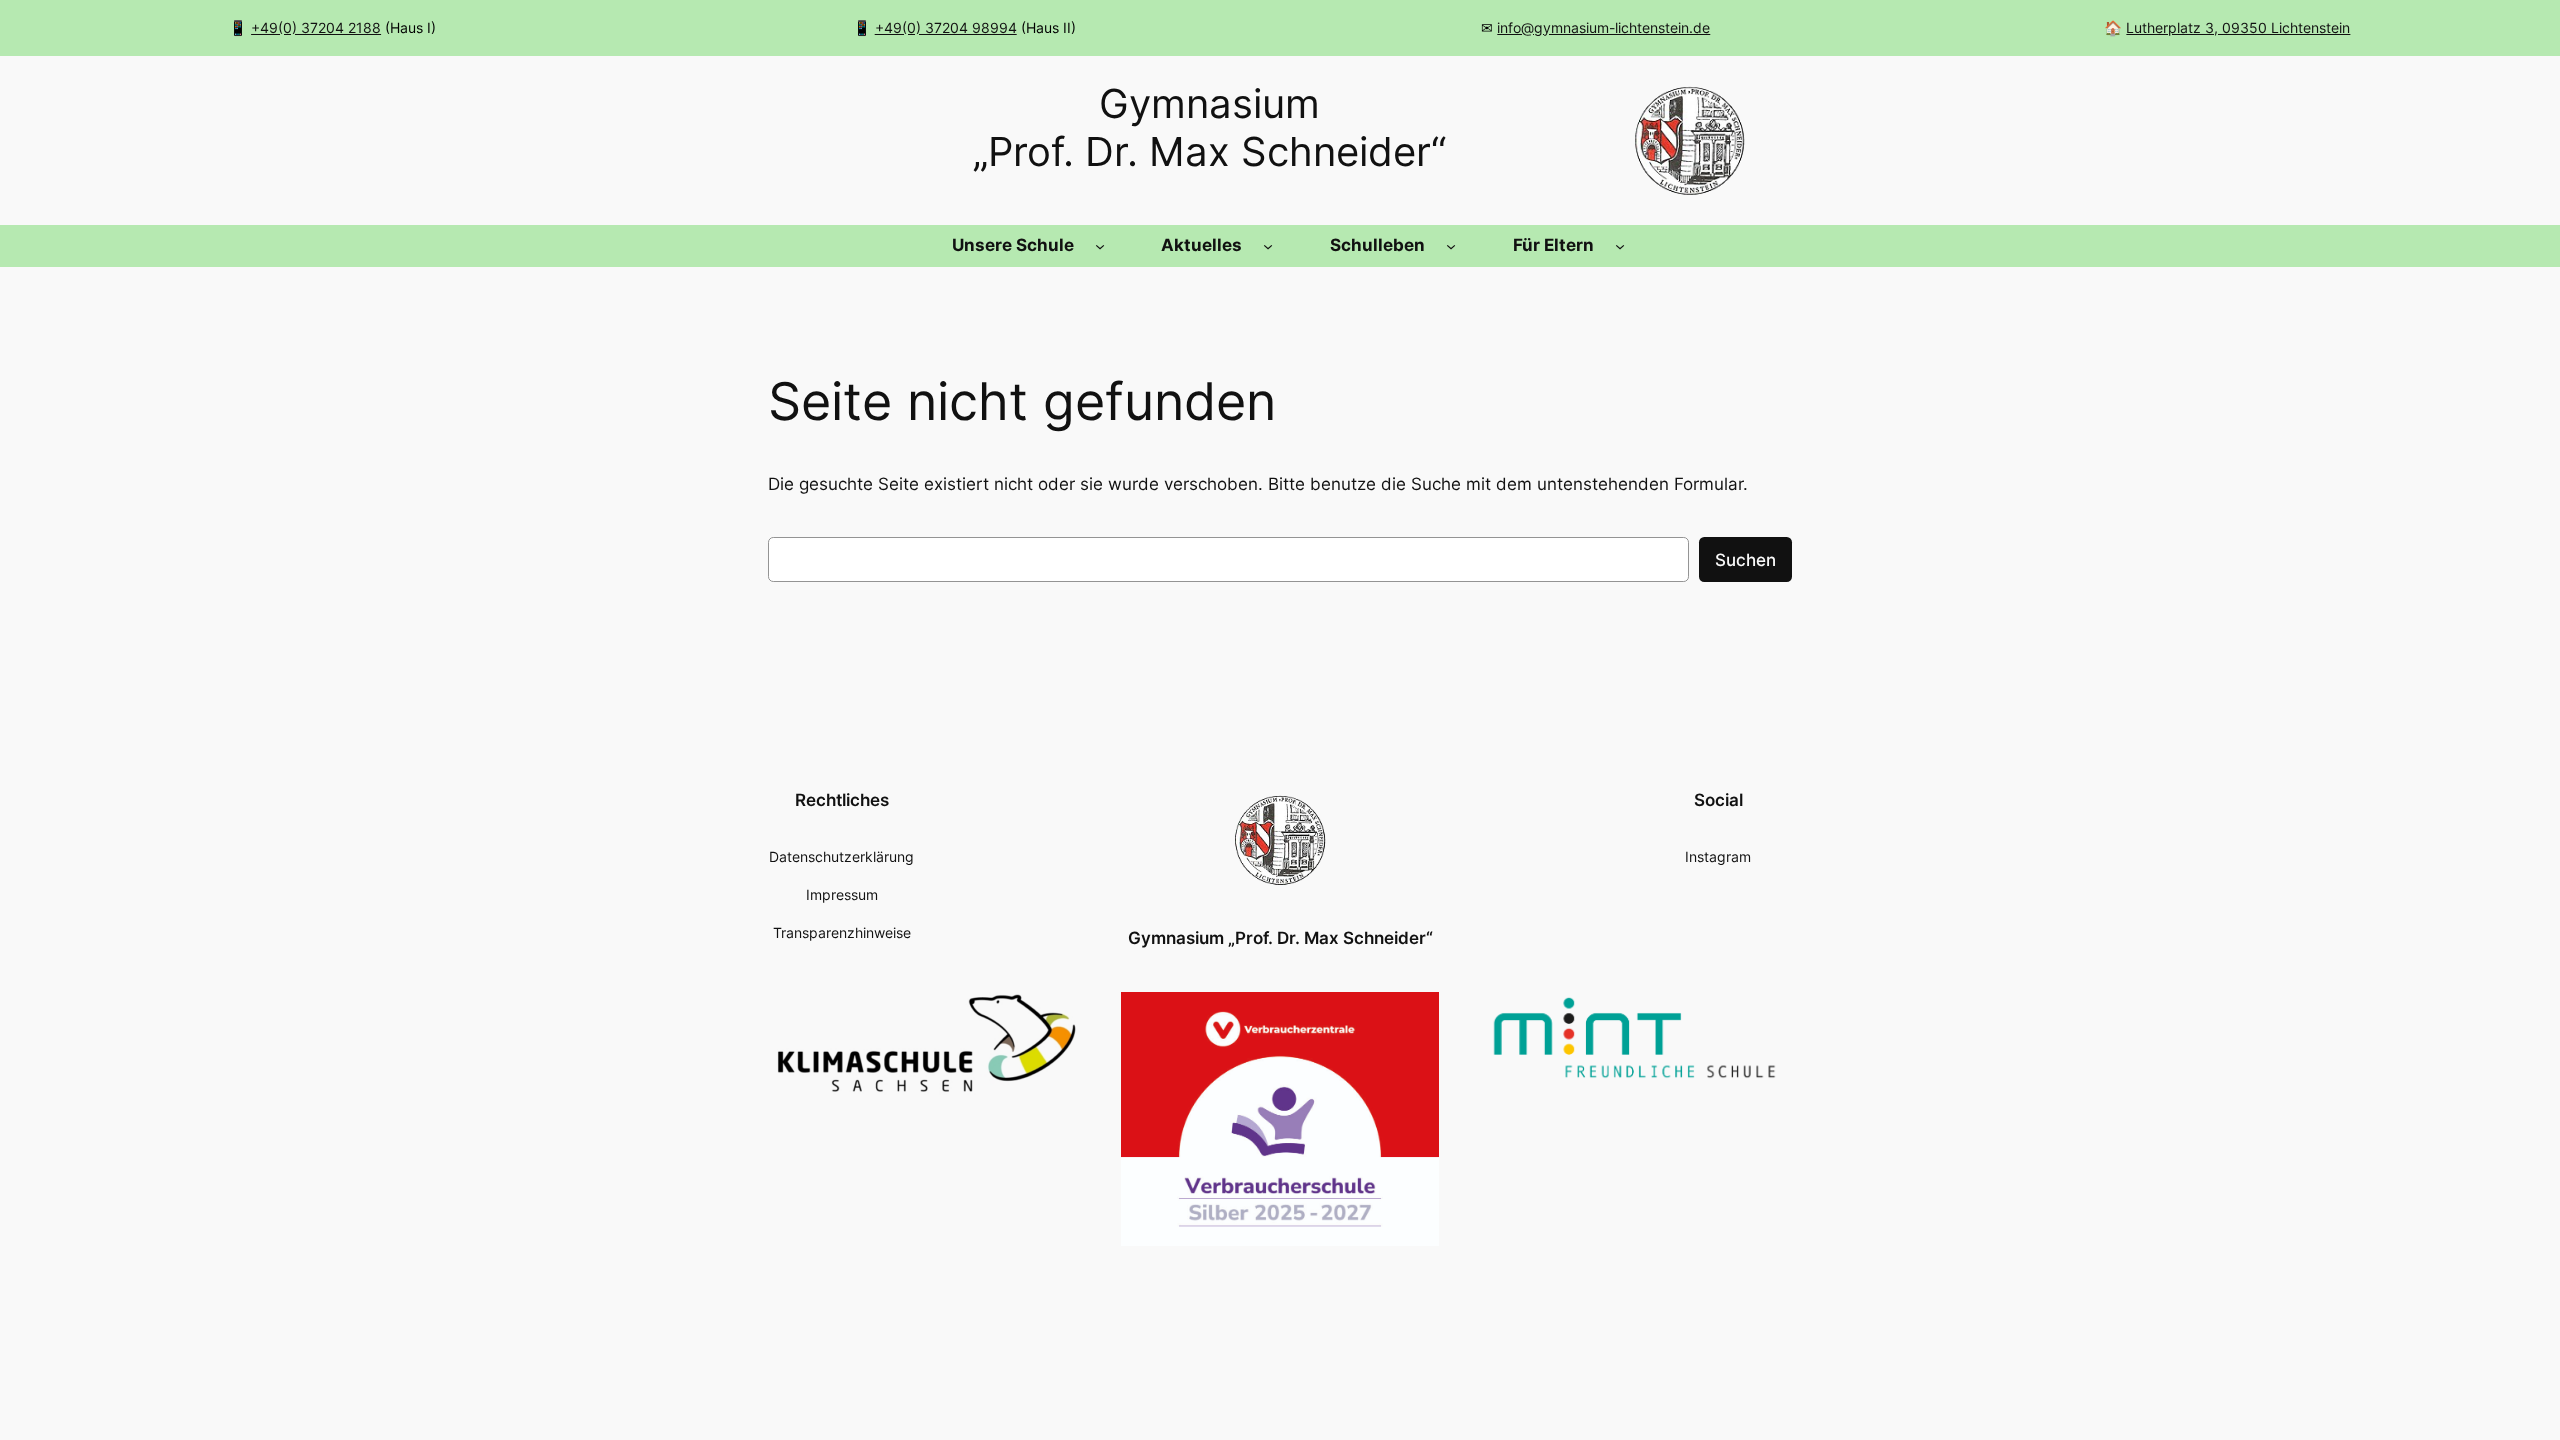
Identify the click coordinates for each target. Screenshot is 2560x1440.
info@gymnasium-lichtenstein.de (1603, 27)
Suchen (1745, 560)
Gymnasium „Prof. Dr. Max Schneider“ (1280, 938)
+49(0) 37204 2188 (316, 27)
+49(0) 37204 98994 (946, 27)
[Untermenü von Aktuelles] (1268, 246)
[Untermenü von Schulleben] (1451, 246)
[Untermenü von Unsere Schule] (1100, 246)
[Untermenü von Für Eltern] (1620, 246)
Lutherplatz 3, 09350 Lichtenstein (2238, 27)
